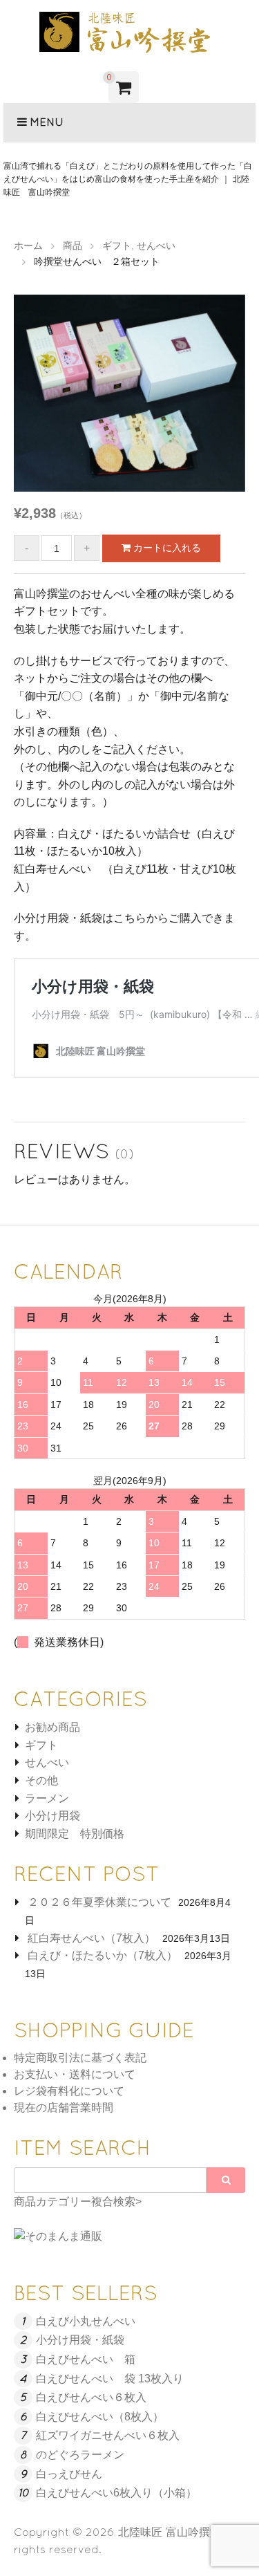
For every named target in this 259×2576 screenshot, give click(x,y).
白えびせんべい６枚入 (91, 2397)
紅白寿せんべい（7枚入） (92, 1938)
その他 (41, 1780)
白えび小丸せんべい (86, 2321)
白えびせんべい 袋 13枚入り (110, 2379)
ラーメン (47, 1798)
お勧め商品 (52, 1727)
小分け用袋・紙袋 (80, 2340)
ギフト (41, 1745)
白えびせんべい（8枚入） (100, 2417)
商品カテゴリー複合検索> (78, 2202)
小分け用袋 (52, 1816)
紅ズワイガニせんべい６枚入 (108, 2435)
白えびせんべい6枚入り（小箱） (116, 2493)
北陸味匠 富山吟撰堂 (170, 2532)
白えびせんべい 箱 (86, 2359)
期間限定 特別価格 (75, 1834)
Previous (35, 397)
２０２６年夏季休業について (99, 1902)
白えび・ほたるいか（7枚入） (103, 1955)
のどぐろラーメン (80, 2455)
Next (224, 397)
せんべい (47, 1762)
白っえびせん (69, 2474)
